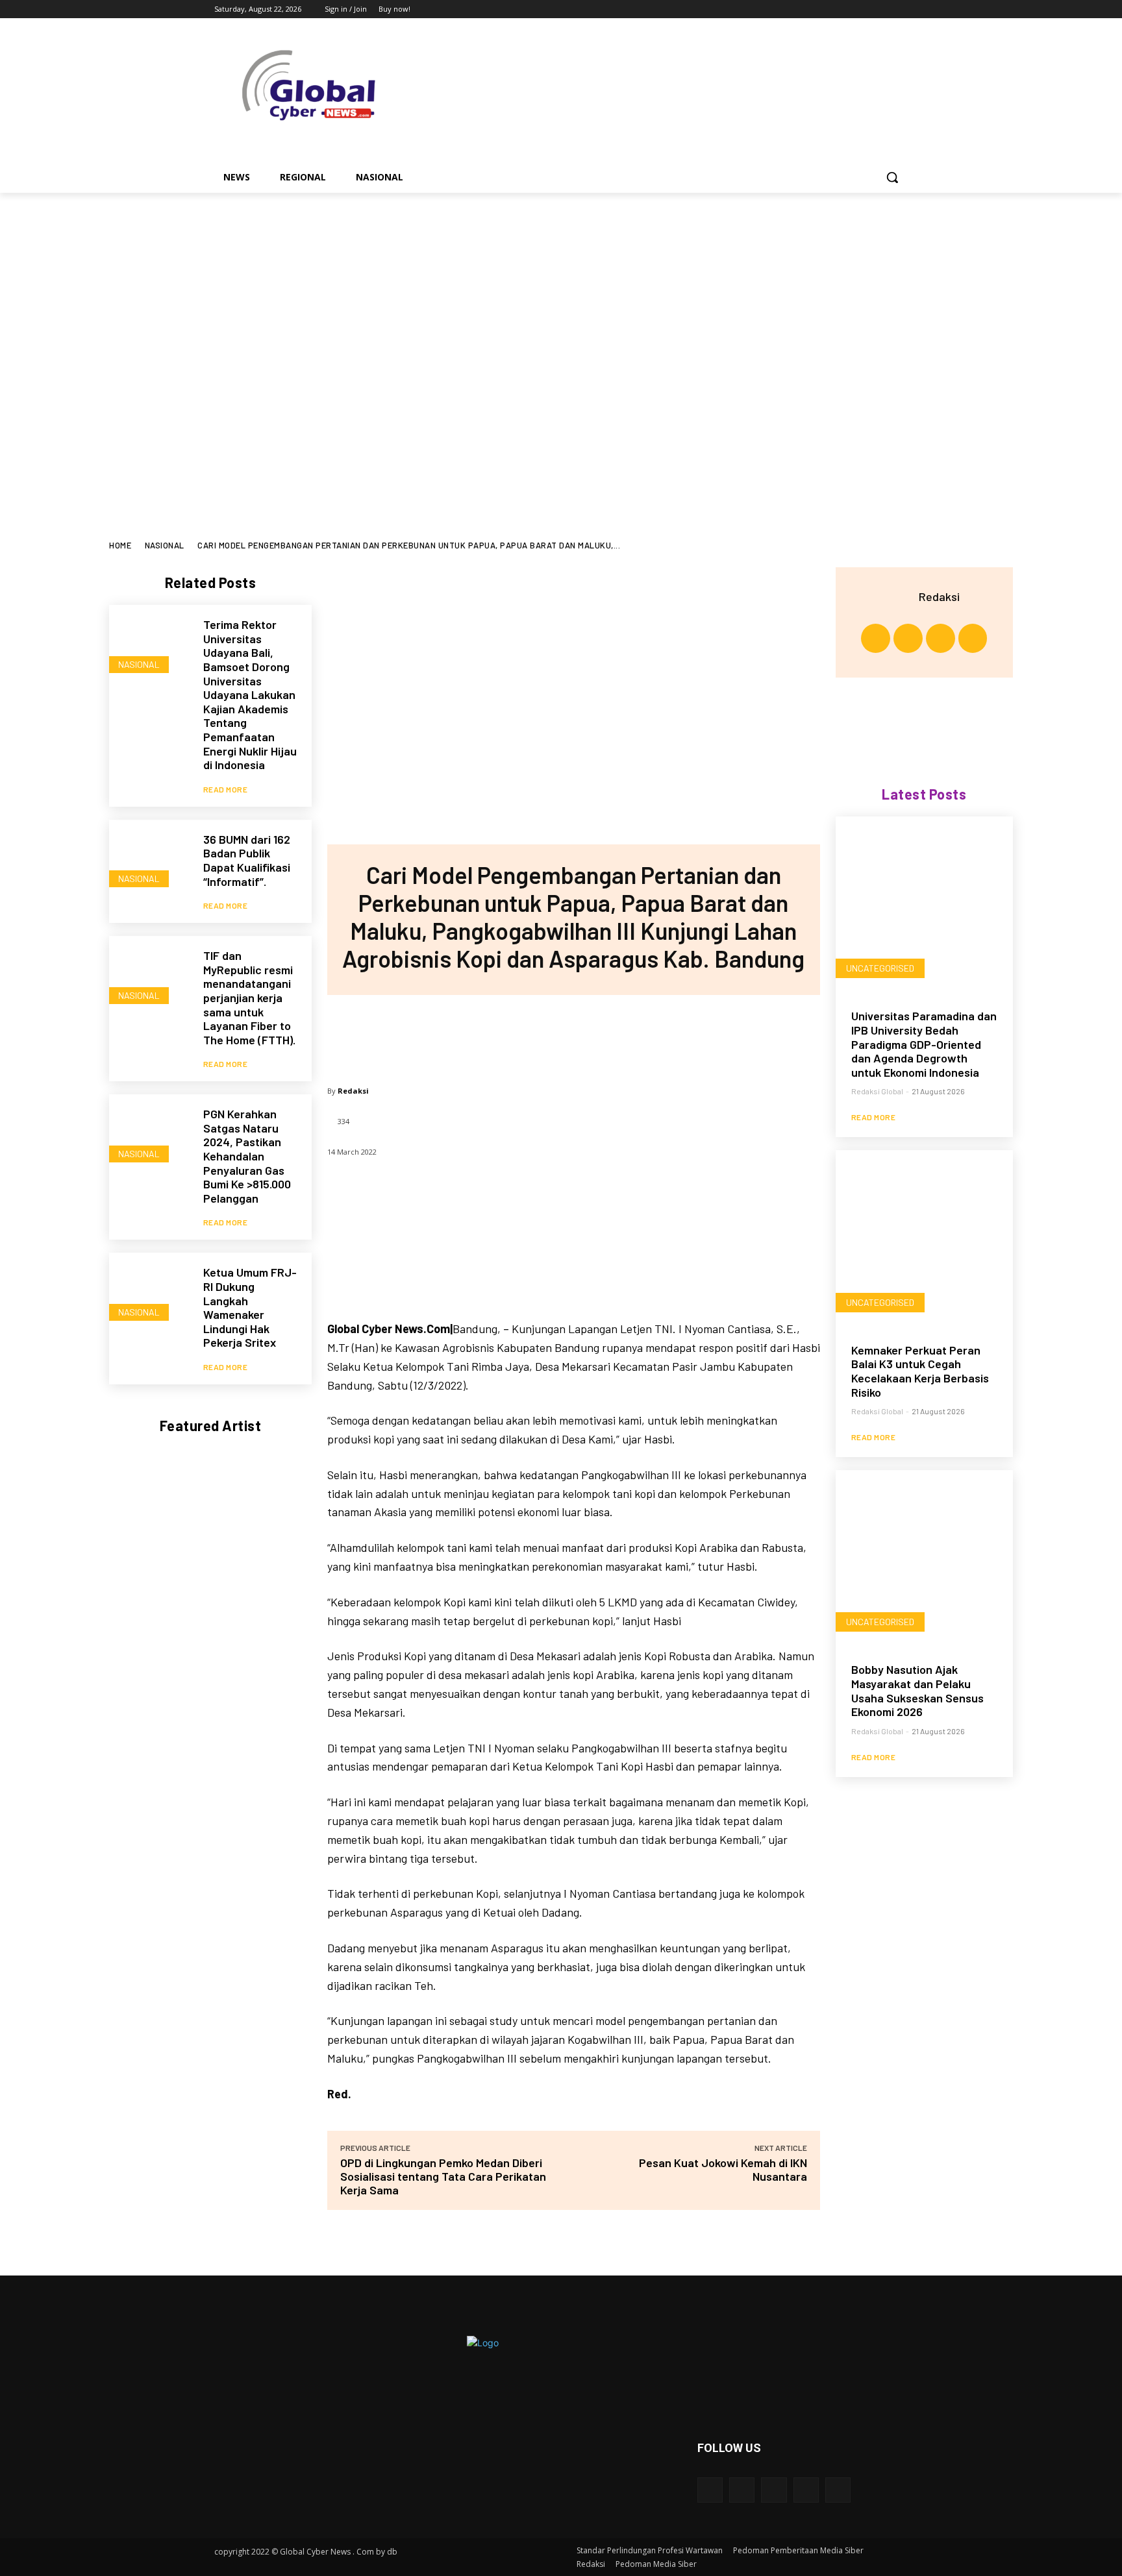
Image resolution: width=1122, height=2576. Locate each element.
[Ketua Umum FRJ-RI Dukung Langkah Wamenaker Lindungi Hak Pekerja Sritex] (150, 1293)
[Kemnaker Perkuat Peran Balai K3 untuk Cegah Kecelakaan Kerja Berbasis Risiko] (924, 1239)
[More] (659, 1034)
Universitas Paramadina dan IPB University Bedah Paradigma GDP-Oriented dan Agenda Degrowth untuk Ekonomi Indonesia (924, 1044)
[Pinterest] (573, 1034)
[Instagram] (846, 9)
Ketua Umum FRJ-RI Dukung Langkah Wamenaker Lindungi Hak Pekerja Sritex (250, 1307)
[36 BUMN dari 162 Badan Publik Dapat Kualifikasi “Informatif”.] (150, 860)
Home (120, 545)
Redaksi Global (877, 1091)
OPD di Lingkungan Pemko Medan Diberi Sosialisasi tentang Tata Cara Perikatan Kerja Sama (443, 2176)
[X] (865, 9)
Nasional (165, 545)
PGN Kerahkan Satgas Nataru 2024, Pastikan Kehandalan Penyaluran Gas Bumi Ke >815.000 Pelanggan (247, 1156)
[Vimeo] (882, 9)
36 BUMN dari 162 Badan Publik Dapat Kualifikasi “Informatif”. (247, 860)
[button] (892, 177)
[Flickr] (774, 2490)
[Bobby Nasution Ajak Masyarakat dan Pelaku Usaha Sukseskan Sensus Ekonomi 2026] (924, 1559)
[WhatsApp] (616, 1034)
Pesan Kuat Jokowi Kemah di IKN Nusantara (723, 2169)
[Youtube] (900, 9)
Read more (226, 789)
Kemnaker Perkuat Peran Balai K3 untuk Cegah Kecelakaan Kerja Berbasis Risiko (920, 1371)
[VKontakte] (838, 2490)
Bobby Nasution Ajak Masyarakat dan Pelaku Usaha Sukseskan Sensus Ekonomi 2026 (917, 1690)
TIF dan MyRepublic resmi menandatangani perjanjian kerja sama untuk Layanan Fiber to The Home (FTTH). (249, 998)
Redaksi (353, 1091)
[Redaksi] (903, 596)
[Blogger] (710, 2490)
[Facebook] (828, 9)
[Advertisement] (561, 443)
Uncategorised (880, 968)
